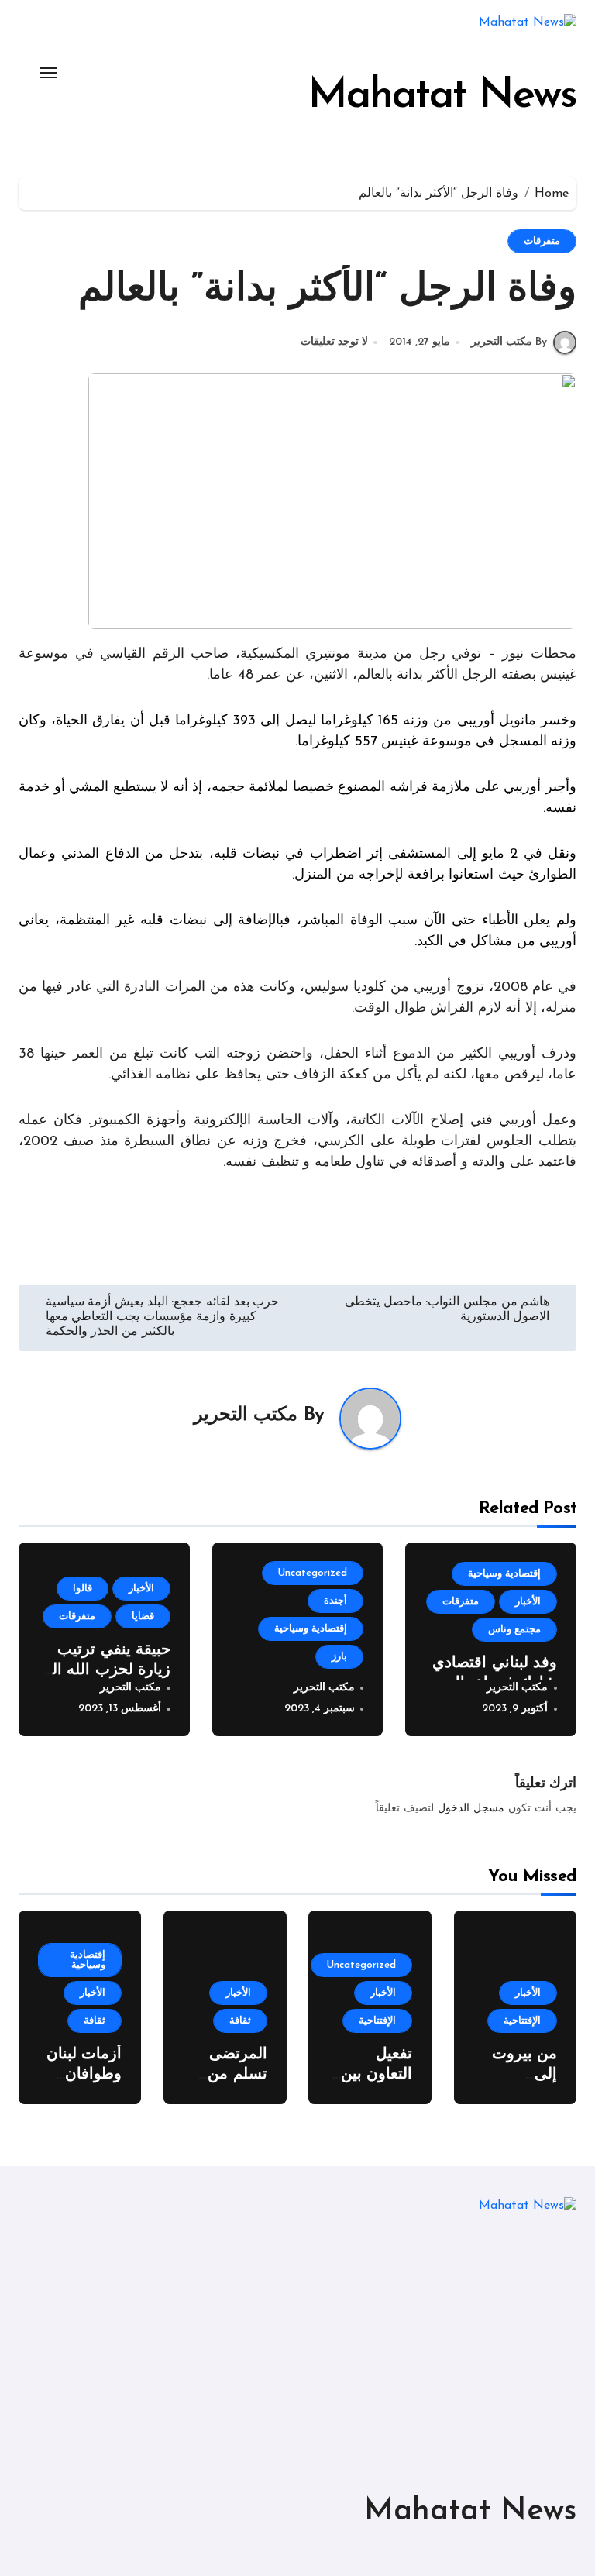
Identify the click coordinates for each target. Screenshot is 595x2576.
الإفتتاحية (522, 2021)
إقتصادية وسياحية (504, 1574)
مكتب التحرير (246, 1415)
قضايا (143, 1616)
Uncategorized (313, 1573)
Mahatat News (442, 96)
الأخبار (528, 1602)
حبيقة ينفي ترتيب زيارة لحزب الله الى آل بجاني (105, 1670)
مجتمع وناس (514, 1630)
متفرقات (542, 241)
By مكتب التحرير (509, 342)
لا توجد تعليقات (334, 342)
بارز (339, 1657)
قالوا (83, 1589)
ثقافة (240, 2021)
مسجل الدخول (471, 1809)
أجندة (335, 1601)
